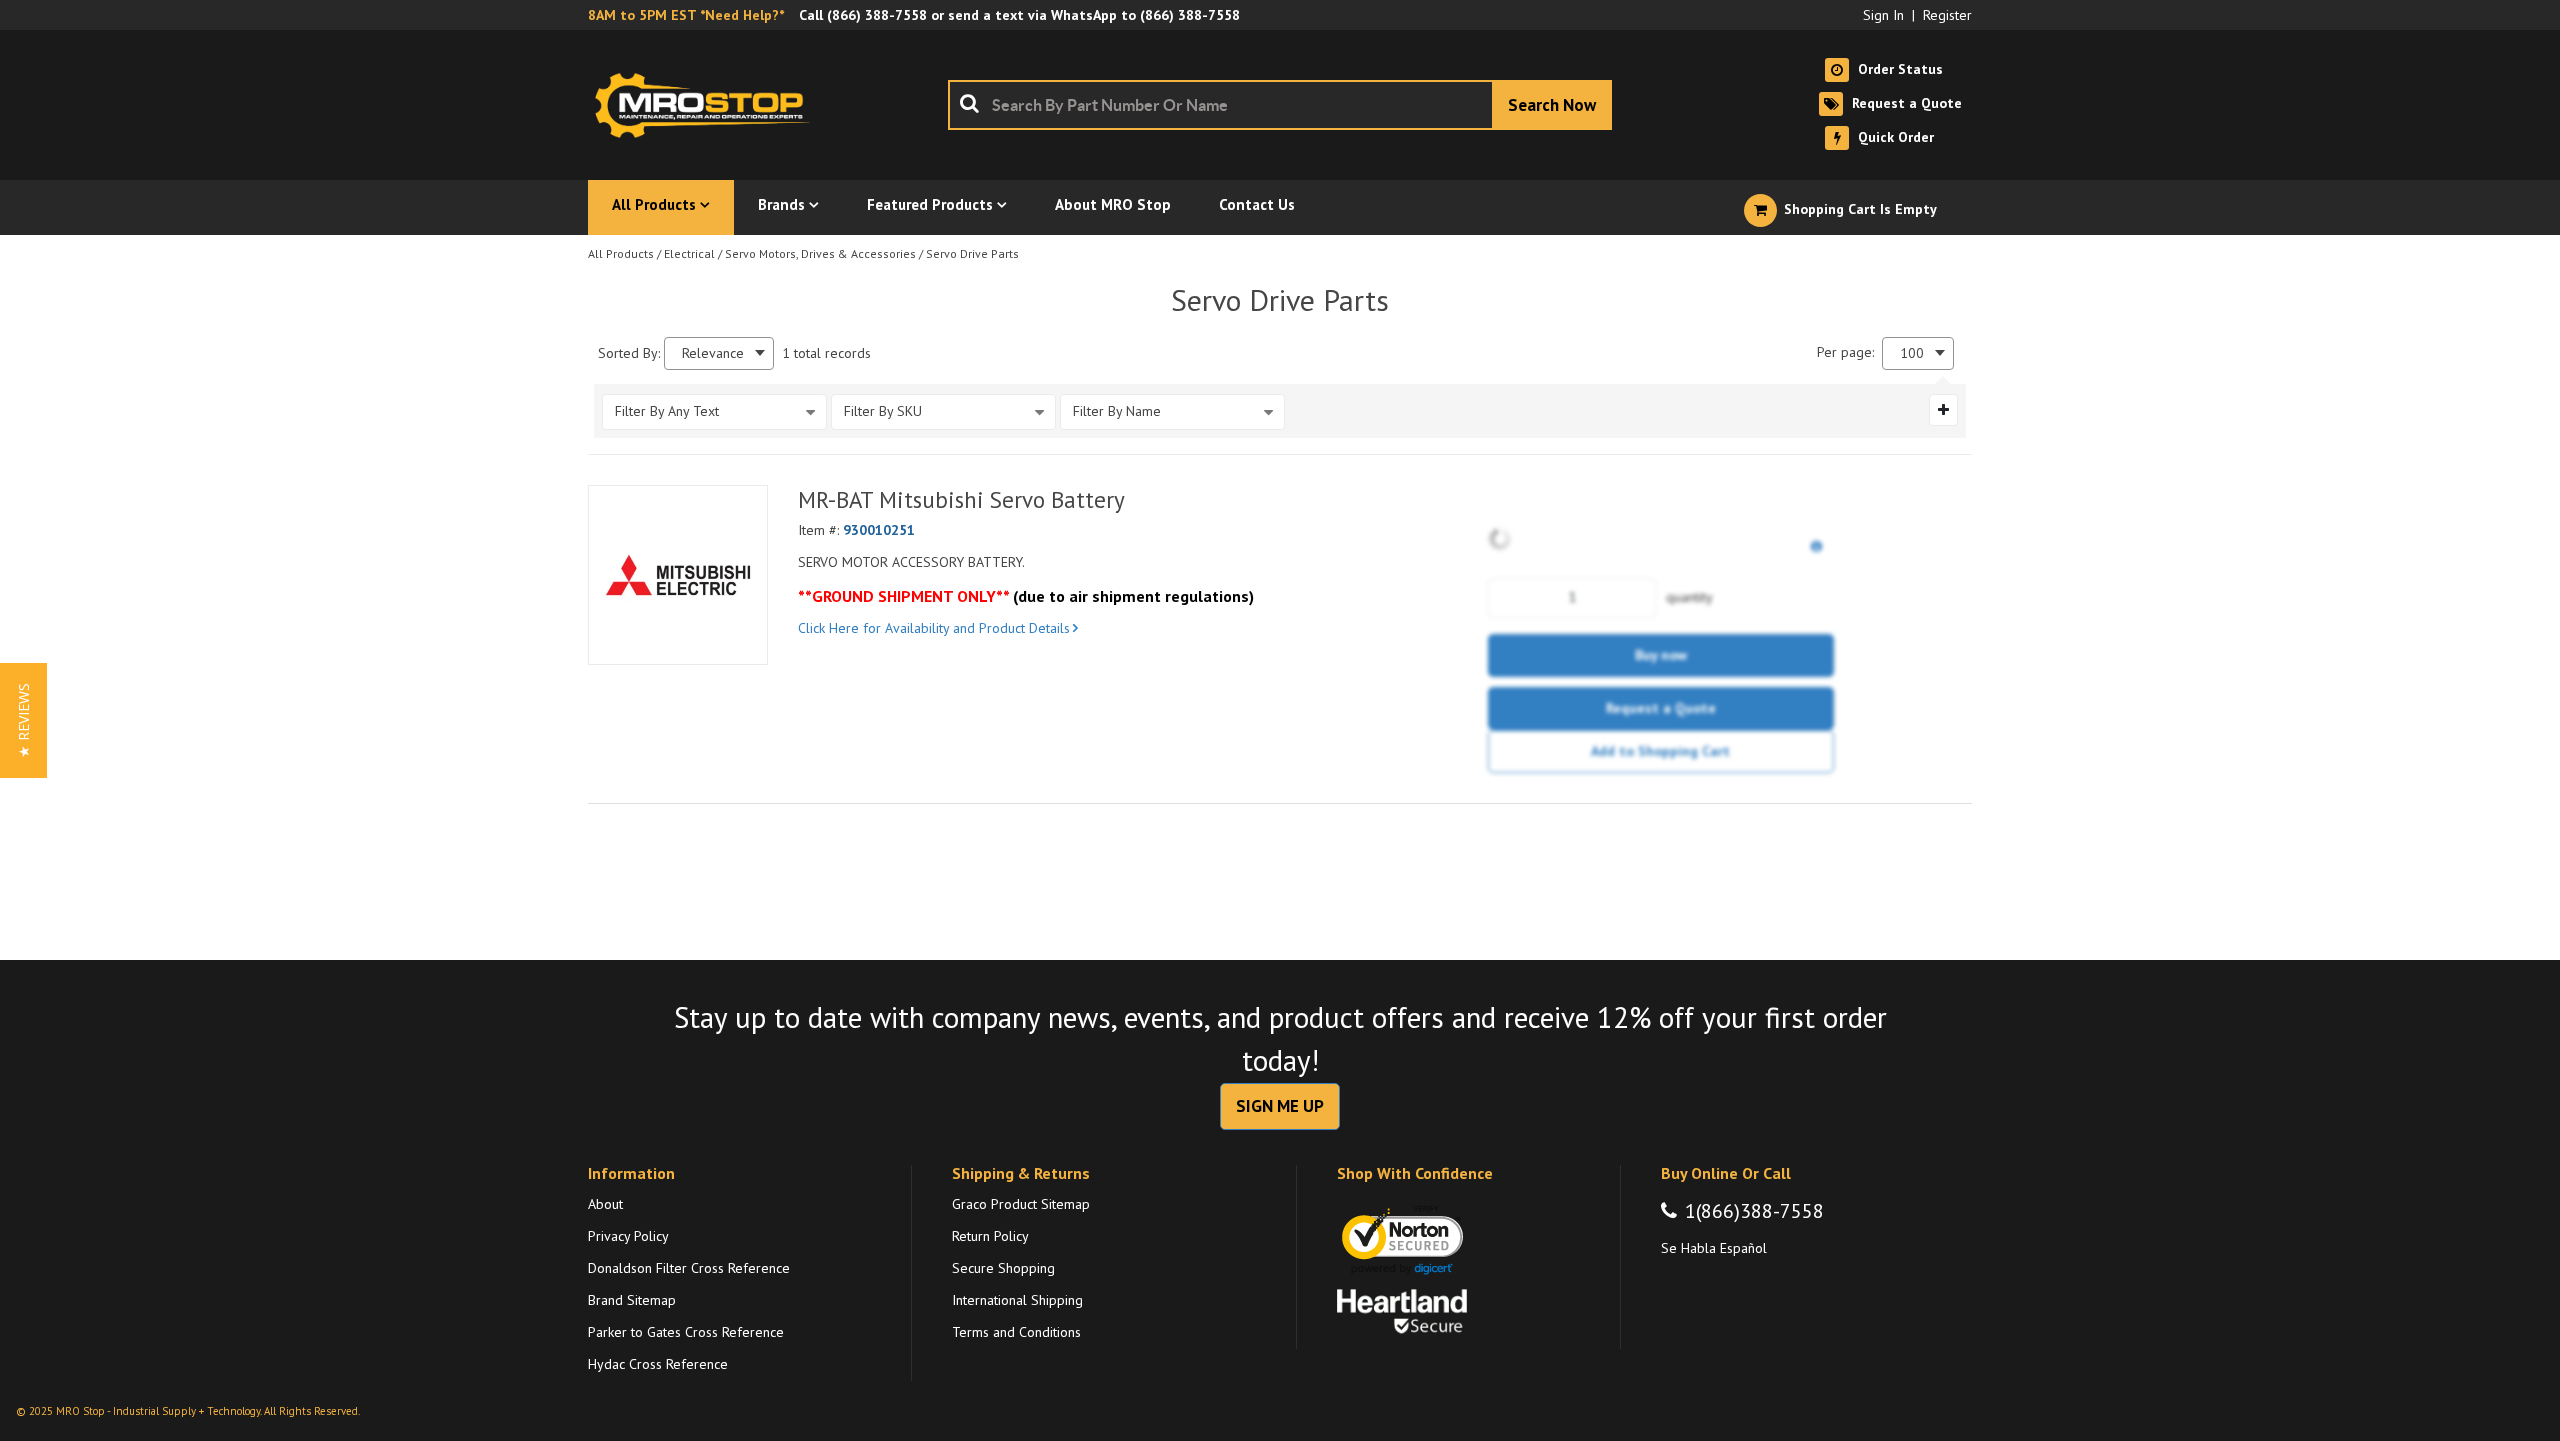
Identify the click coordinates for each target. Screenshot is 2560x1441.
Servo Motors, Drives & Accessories (820, 253)
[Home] (708, 105)
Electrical (689, 253)
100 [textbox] (1912, 353)
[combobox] (1280, 105)
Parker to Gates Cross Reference (686, 1332)
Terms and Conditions (1016, 1332)
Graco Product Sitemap (1021, 1204)
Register (1947, 15)
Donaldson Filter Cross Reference (689, 1268)
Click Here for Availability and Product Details (934, 628)
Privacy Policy (628, 1236)
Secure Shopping (1003, 1268)
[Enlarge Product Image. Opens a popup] (742, 639)
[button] (23, 720)
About (605, 1204)
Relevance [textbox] (713, 353)
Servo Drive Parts (972, 253)
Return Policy (990, 1236)
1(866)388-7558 (1754, 1211)
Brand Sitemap (632, 1300)
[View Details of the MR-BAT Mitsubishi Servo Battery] (678, 575)
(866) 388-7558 (877, 15)
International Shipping (1017, 1300)
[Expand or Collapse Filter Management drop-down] (1943, 410)
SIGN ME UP (1280, 1106)
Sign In (1883, 15)
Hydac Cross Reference (658, 1364)
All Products (621, 253)
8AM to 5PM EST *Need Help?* (686, 15)
